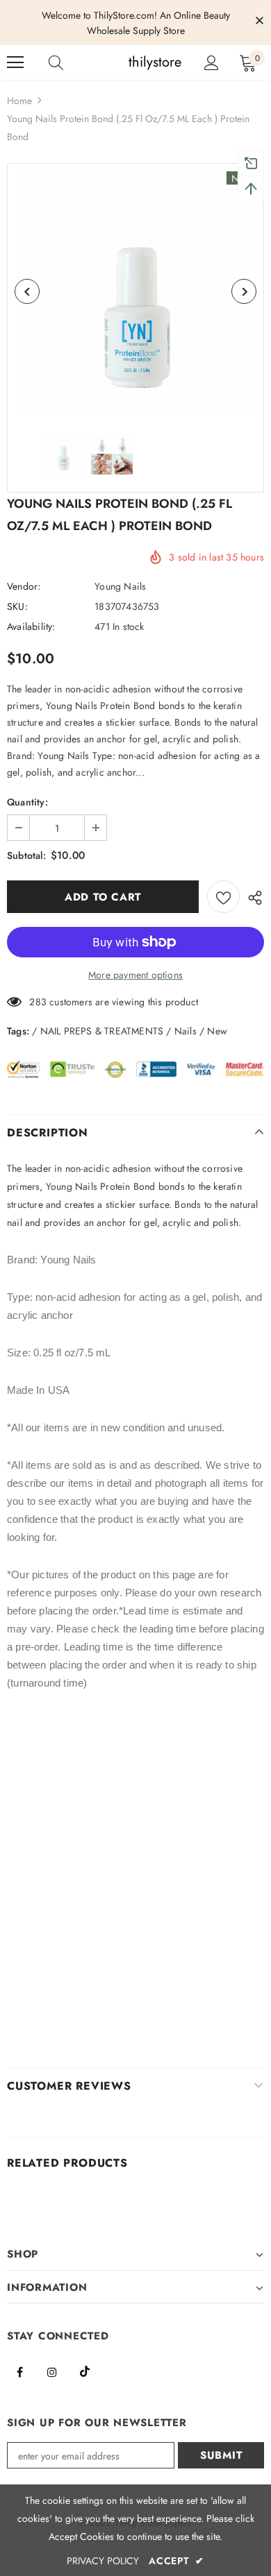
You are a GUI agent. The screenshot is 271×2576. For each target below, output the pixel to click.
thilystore (138, 62)
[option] (135, 291)
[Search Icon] (69, 62)
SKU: (17, 606)
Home (19, 101)
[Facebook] (19, 2371)
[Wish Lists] (223, 897)
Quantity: (27, 802)
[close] (259, 22)
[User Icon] (212, 63)
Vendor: (24, 586)
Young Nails (120, 586)
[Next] (244, 291)
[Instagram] (52, 2371)
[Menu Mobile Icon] (15, 62)
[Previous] (27, 291)
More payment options (135, 975)
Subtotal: (26, 855)
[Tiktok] (85, 2371)
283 (38, 1002)
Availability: (31, 626)
